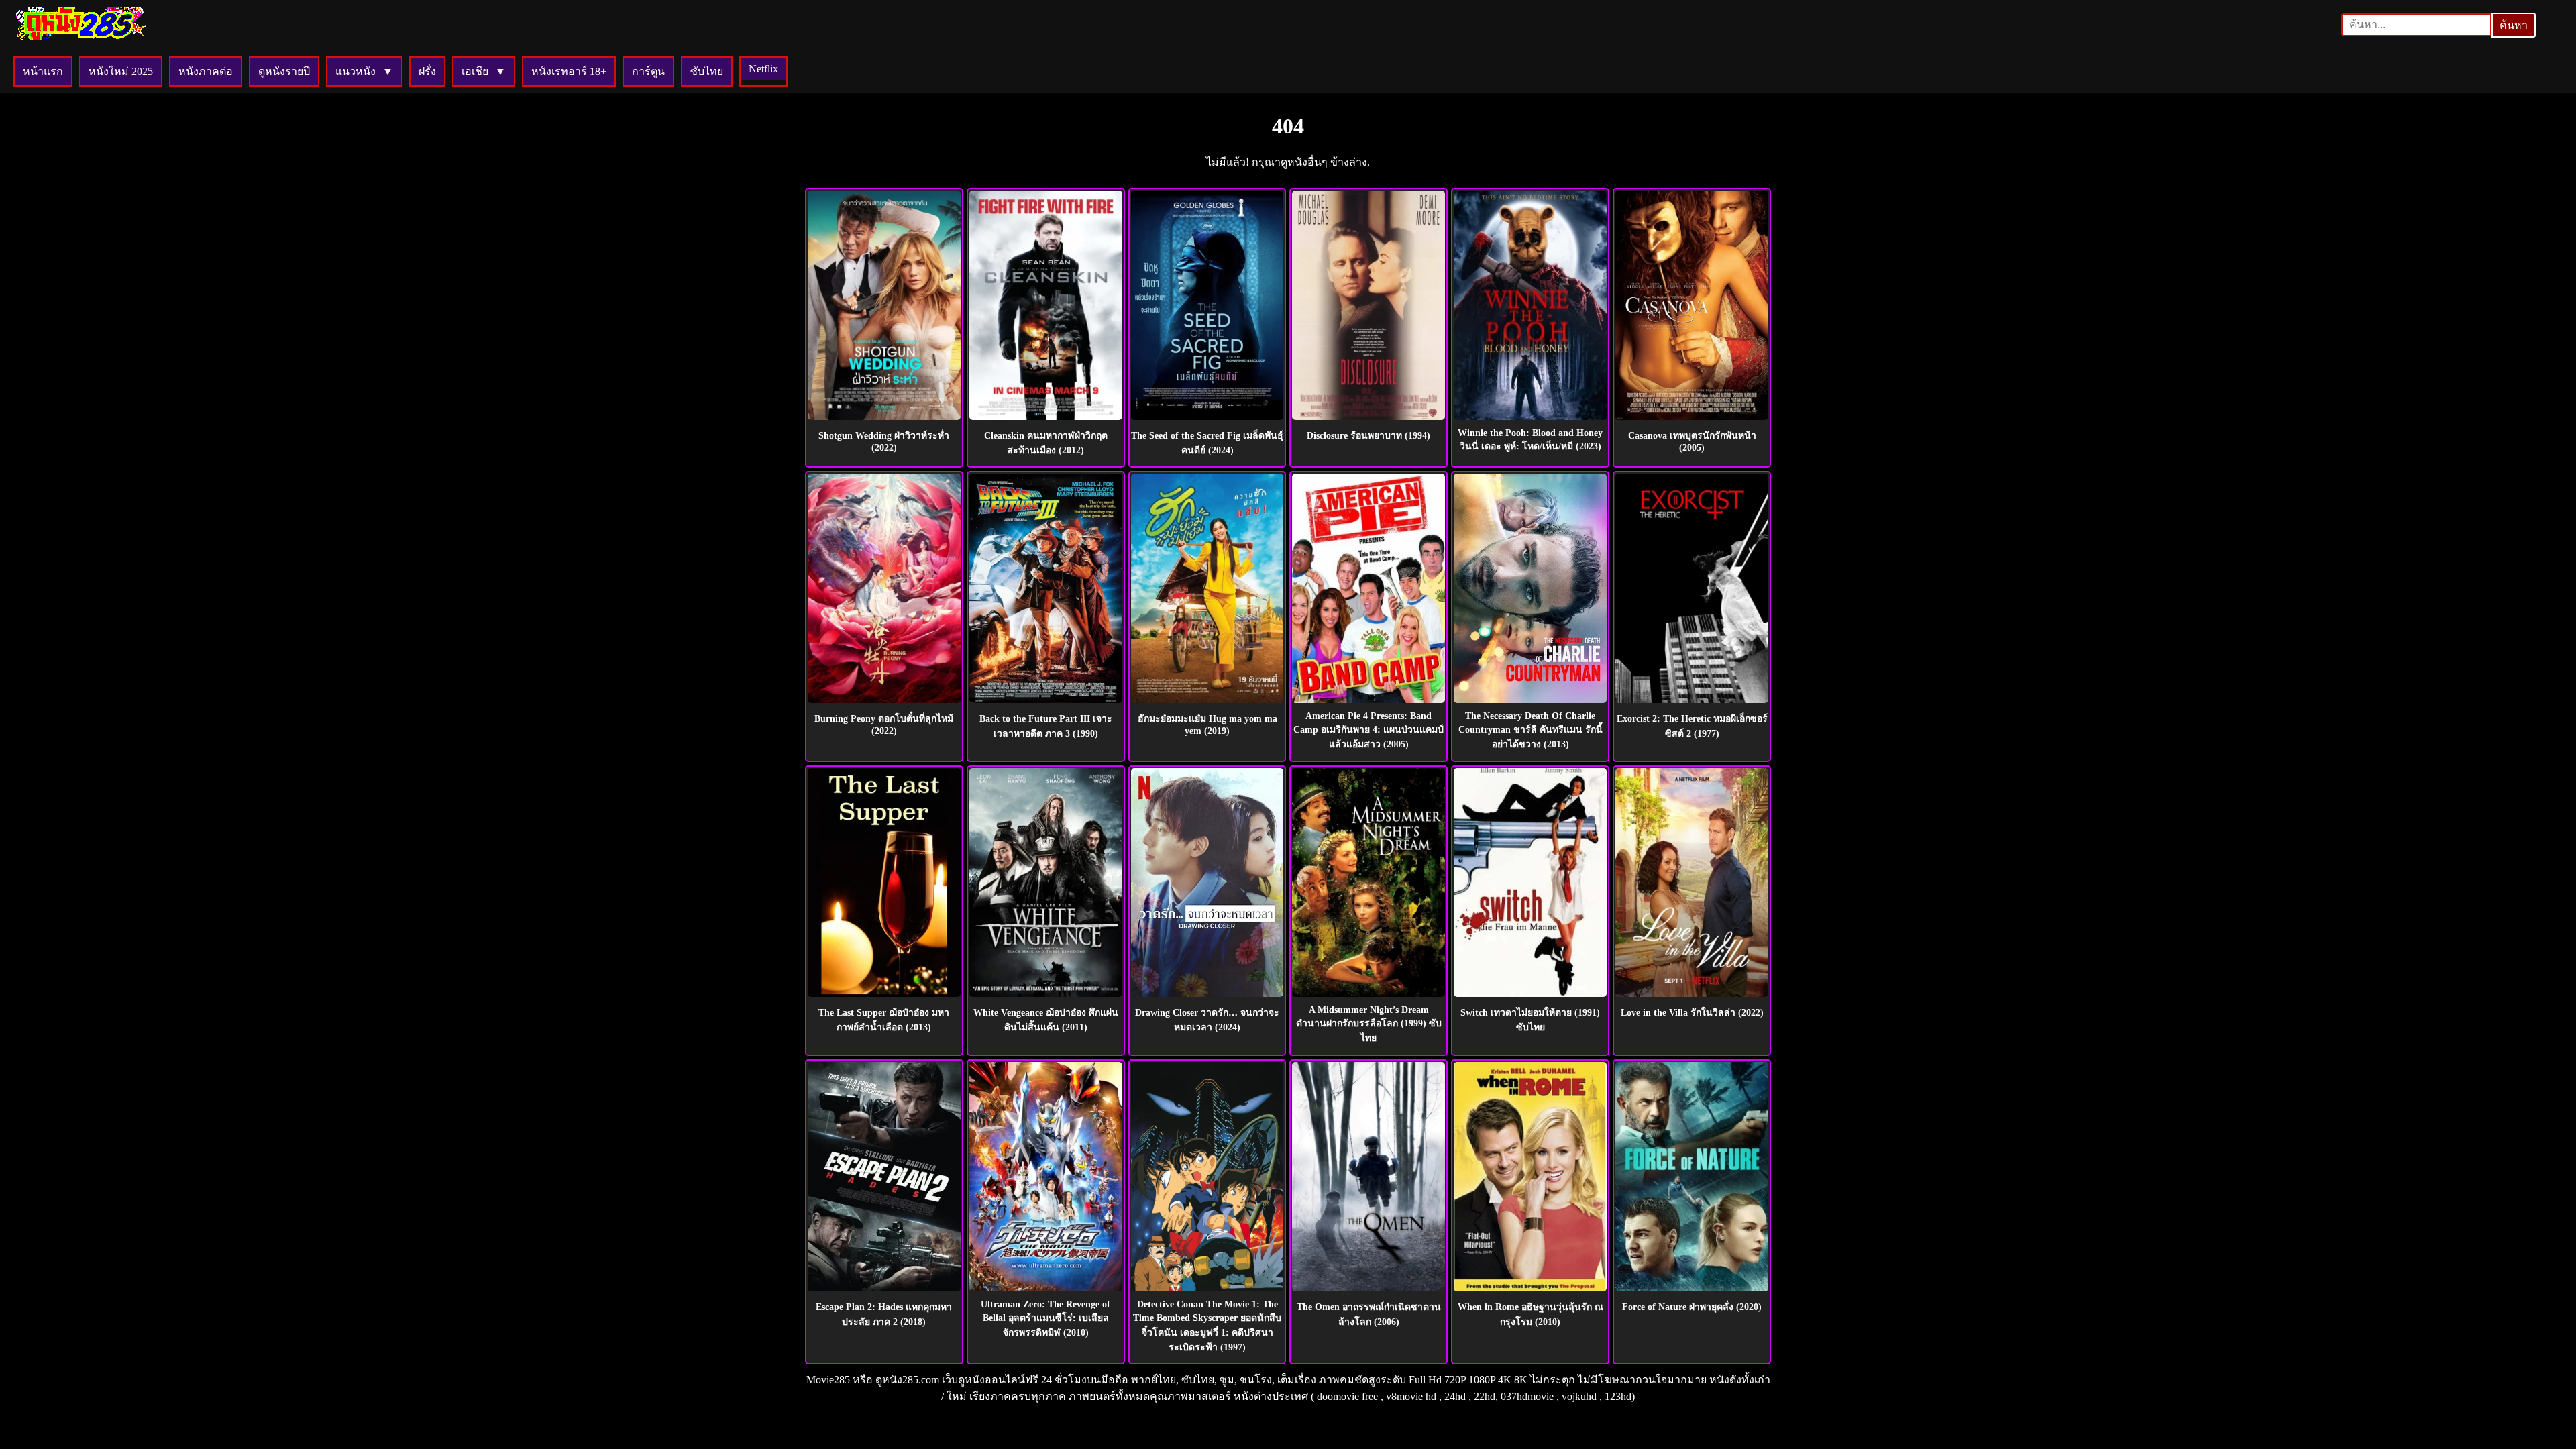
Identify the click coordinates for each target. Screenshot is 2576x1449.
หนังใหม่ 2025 (121, 71)
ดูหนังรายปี (284, 71)
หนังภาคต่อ (206, 71)
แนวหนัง (356, 71)
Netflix (763, 69)
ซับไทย (707, 71)
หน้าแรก (43, 71)
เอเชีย (475, 71)
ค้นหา (2514, 25)
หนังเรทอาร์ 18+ (569, 71)
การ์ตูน (648, 71)
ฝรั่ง (427, 71)
